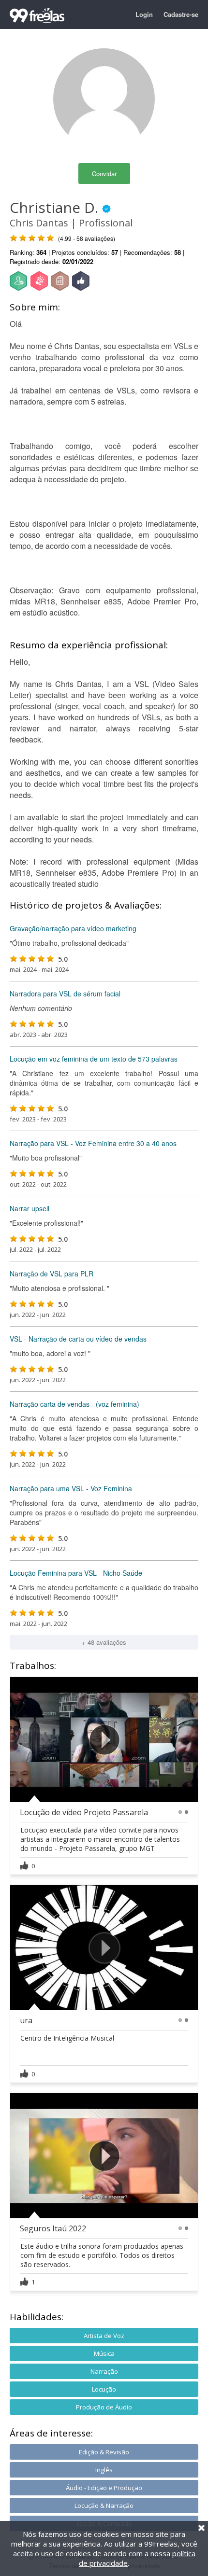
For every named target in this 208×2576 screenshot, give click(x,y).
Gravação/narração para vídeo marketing (73, 928)
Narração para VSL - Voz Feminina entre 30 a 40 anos (93, 1143)
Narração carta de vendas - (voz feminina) (74, 1404)
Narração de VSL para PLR (52, 1274)
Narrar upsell (30, 1208)
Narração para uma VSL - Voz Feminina (71, 1488)
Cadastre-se (181, 14)
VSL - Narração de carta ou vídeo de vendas (78, 1339)
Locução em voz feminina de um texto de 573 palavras (94, 1059)
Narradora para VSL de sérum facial (65, 994)
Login (144, 14)
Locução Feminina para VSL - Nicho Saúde (76, 1573)
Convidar (104, 174)
